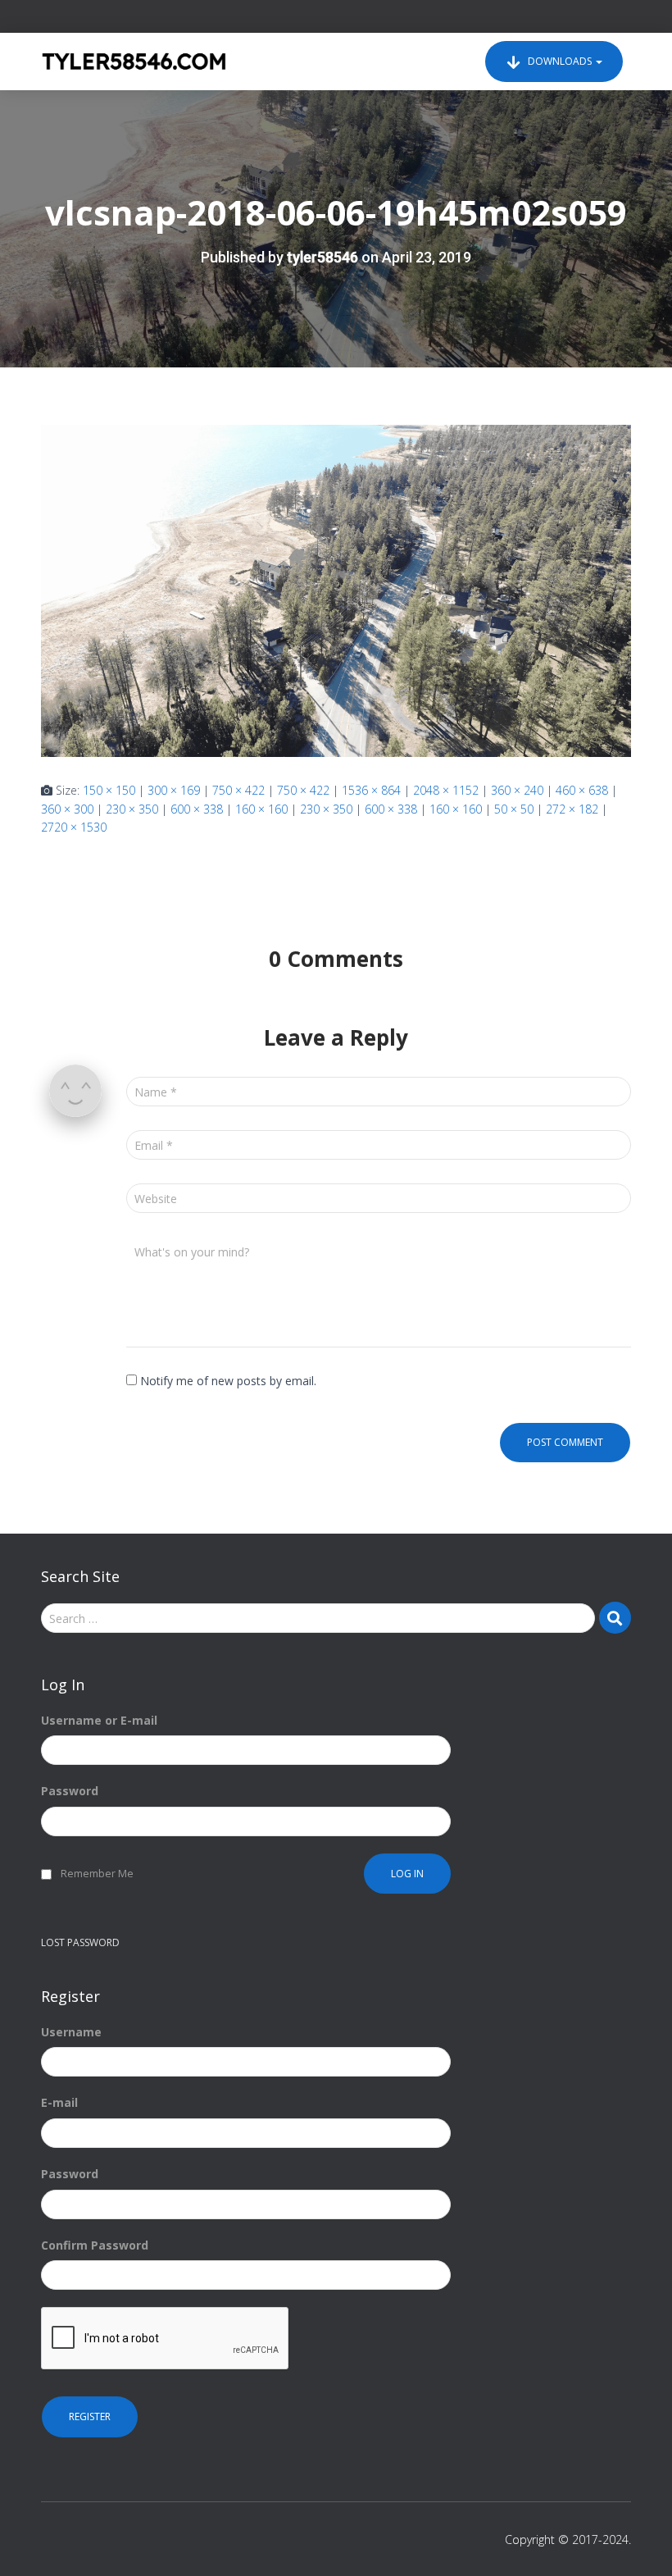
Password (70, 1791)
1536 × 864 (371, 790)
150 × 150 (109, 790)
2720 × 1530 (74, 827)
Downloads (560, 61)
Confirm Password (95, 2245)
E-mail (59, 2102)
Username (71, 2032)
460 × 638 (582, 790)
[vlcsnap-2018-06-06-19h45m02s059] (336, 589)
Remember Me (97, 1874)
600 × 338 (197, 809)
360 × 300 (67, 809)
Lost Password (80, 1942)
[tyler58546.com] (134, 62)
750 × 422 (238, 790)
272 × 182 (572, 809)
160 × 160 (261, 809)
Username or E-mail (99, 1720)
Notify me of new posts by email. (228, 1381)
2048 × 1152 (446, 790)
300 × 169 (174, 790)
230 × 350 (132, 809)
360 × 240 (517, 790)
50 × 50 (514, 809)
